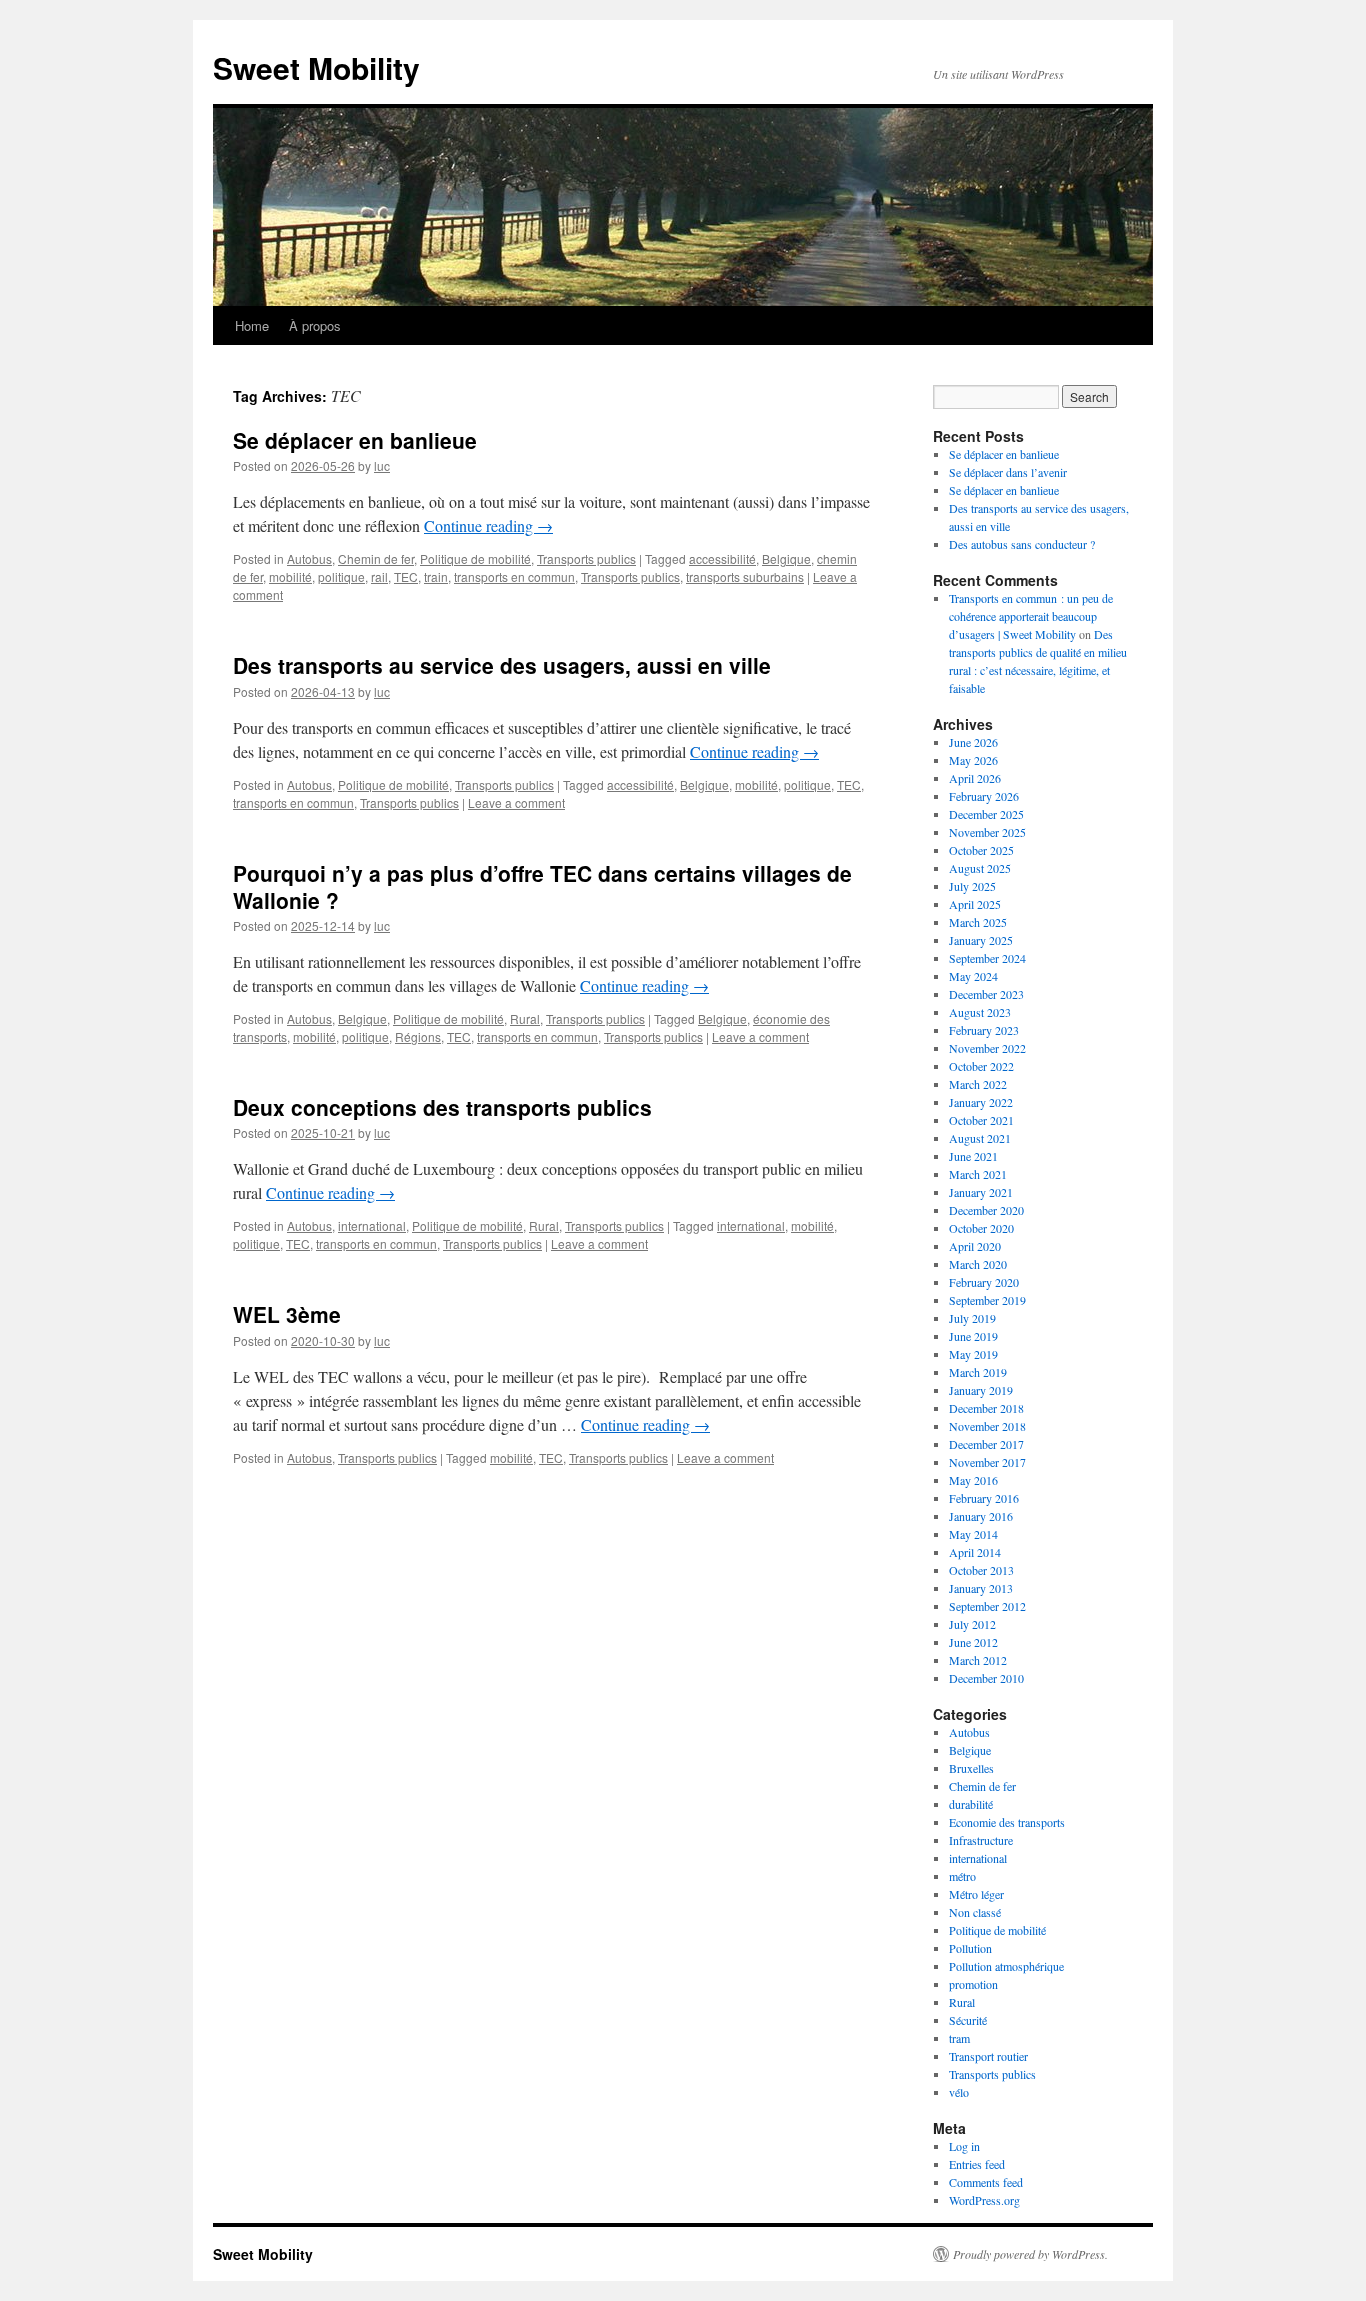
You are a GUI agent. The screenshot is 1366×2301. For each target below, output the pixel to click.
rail (379, 576)
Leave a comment (516, 802)
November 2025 (987, 832)
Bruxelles (971, 1768)
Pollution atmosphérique (1006, 1966)
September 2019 (987, 1300)
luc (382, 465)
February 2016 (984, 1498)
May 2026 (973, 760)
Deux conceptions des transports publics (442, 1107)
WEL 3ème (287, 1314)
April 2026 (975, 778)
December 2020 (986, 1210)
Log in (964, 2146)
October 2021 (981, 1120)
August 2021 (980, 1138)
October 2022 (981, 1066)
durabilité (971, 1804)
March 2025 (978, 922)
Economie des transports (1007, 1822)
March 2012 (978, 1660)
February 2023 (984, 1030)
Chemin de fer (376, 558)
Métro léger (976, 1894)
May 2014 (973, 1534)
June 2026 (973, 742)
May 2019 (973, 1354)
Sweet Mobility (316, 67)
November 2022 (987, 1048)
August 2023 (980, 1012)
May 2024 (973, 976)
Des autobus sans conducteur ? (1022, 544)
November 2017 (987, 1462)
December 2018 (986, 1408)
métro (962, 1876)
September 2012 (987, 1606)
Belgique (786, 558)
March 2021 (978, 1174)
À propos (315, 325)
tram (959, 2038)
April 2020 (975, 1246)
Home (252, 325)
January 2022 (981, 1102)
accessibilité (722, 558)
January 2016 (981, 1516)
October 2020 (981, 1228)
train (436, 576)
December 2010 (986, 1678)
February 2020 (984, 1282)
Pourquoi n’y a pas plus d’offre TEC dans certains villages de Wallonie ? (542, 886)
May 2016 (973, 1480)
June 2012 (973, 1642)
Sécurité (968, 2020)
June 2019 (973, 1336)
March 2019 (978, 1372)
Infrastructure (981, 1840)
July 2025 (972, 886)
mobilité (290, 576)
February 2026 (984, 796)
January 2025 (981, 940)
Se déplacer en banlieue (355, 440)
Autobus (309, 558)
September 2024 (987, 958)
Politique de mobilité (475, 558)
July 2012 (972, 1624)
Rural (525, 1018)
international (372, 1225)
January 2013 (981, 1588)
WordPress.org (984, 2200)
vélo (959, 2092)
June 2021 (973, 1156)
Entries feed (977, 2164)
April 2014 (975, 1552)
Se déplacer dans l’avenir (1008, 472)
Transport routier (988, 2056)
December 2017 (986, 1444)
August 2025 (980, 868)
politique (341, 576)
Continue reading (488, 525)
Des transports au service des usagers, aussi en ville (502, 665)
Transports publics (586, 558)
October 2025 (981, 850)
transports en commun (514, 576)
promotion (973, 1984)
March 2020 (978, 1264)
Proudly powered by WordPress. (1030, 2254)
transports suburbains (745, 576)
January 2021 (981, 1192)
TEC (406, 576)
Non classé (975, 1912)
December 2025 (986, 814)
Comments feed (986, 2182)
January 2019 (981, 1390)
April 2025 (975, 904)
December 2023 (986, 994)
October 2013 (981, 1570)
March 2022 (978, 1084)
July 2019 (972, 1318)
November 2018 (987, 1426)
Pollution (970, 1948)
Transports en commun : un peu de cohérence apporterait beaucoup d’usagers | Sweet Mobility (1031, 616)
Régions (418, 1036)
